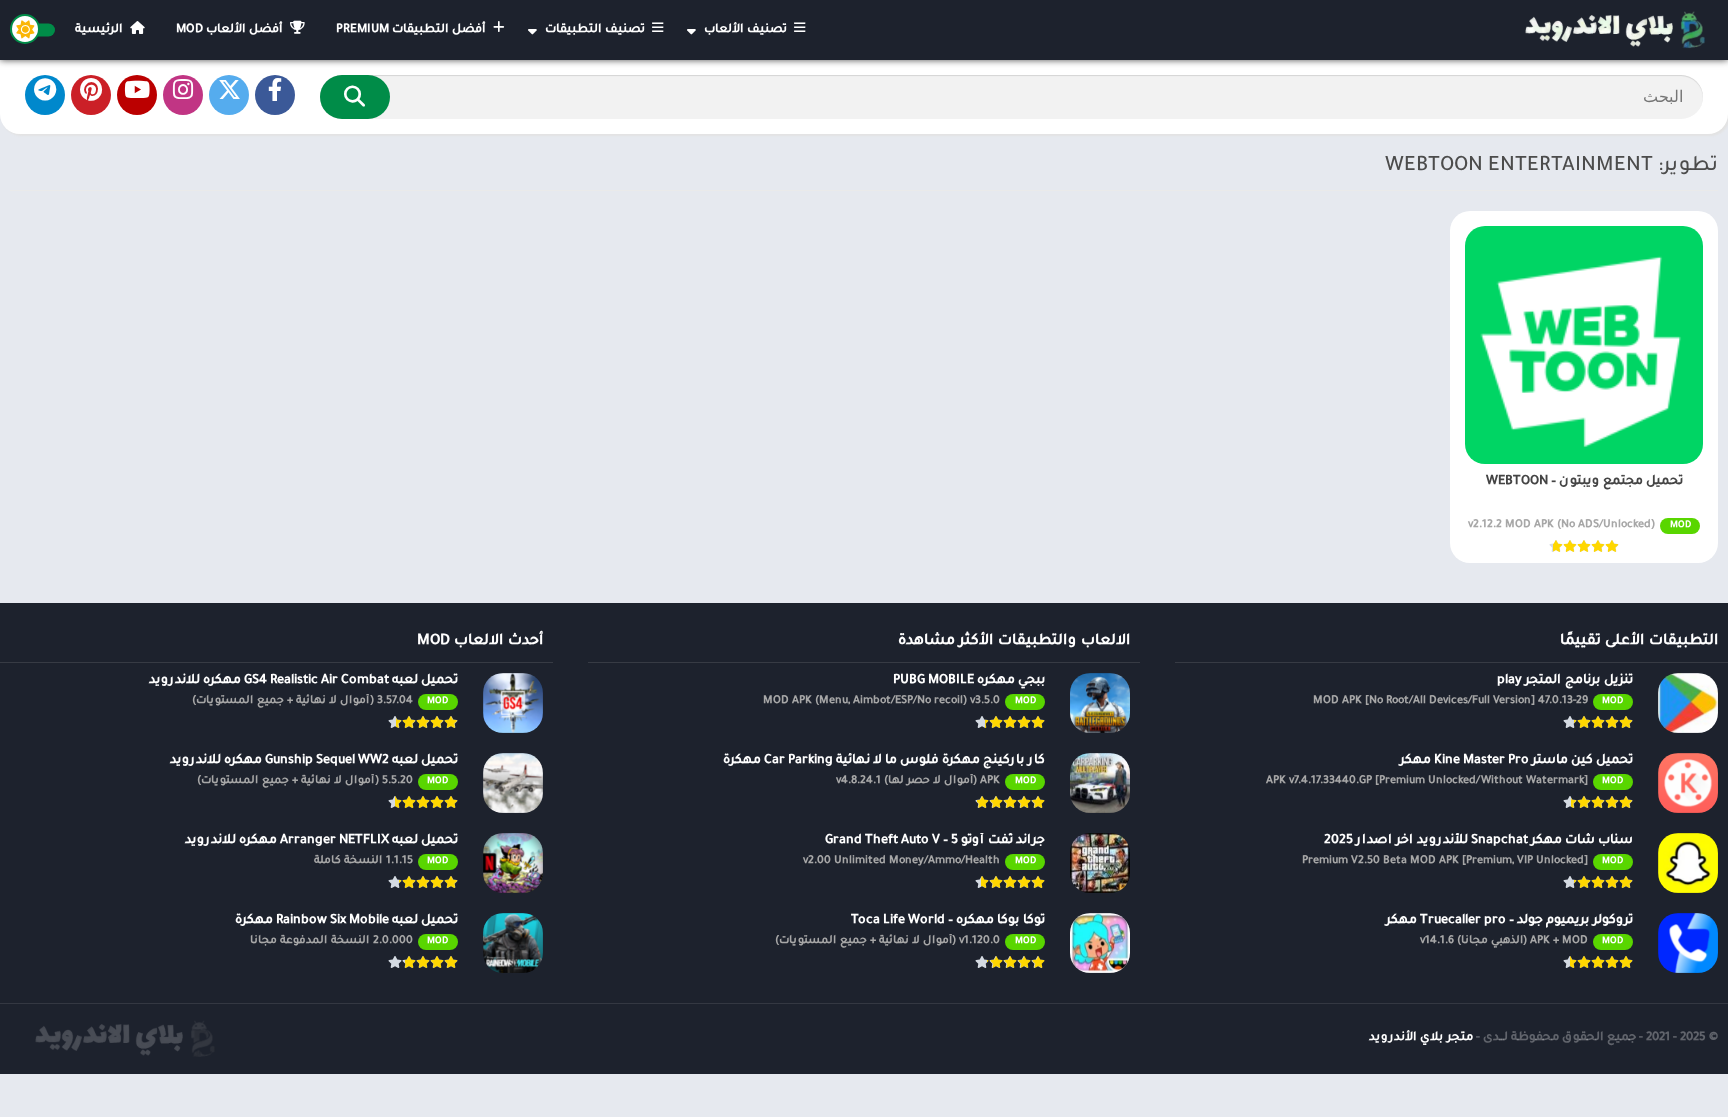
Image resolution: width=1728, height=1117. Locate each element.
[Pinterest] (91, 95)
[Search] (355, 97)
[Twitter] (229, 95)
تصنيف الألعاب (747, 30)
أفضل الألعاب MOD (231, 30)
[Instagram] (183, 95)
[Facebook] (275, 95)
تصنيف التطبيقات (596, 30)
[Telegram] (45, 95)
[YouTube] (137, 95)
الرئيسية (100, 30)
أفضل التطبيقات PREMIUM (412, 30)
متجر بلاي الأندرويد (1421, 1038)
